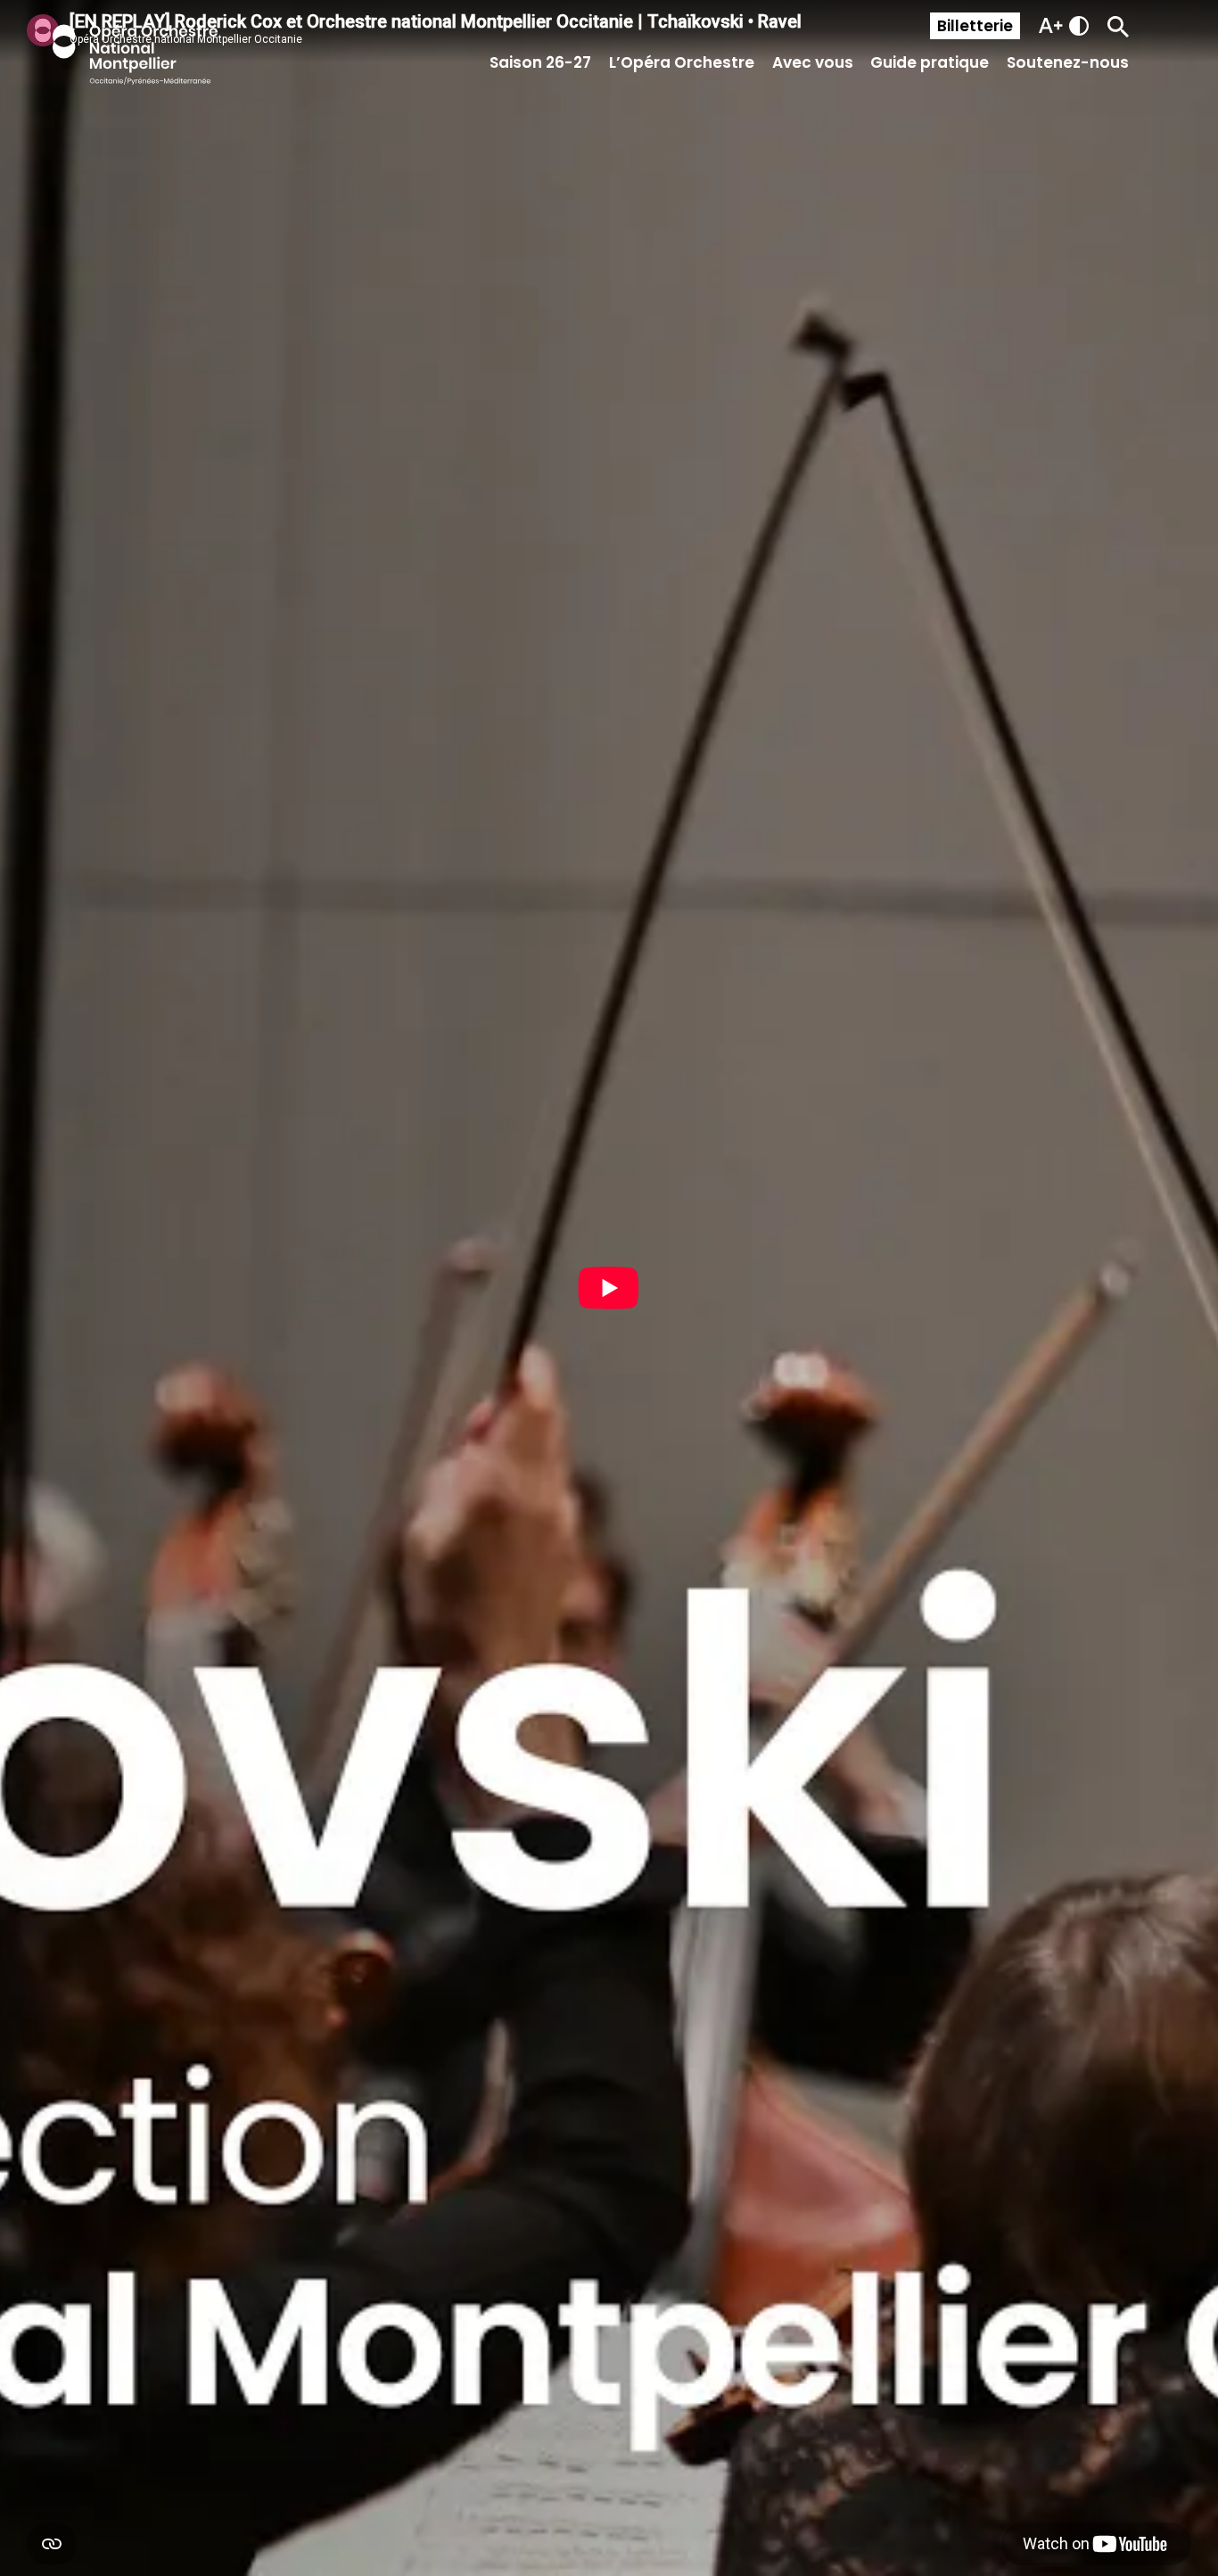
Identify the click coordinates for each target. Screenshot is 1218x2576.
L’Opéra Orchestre (682, 62)
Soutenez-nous (1068, 62)
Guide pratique (930, 62)
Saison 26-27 (540, 62)
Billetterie (975, 26)
